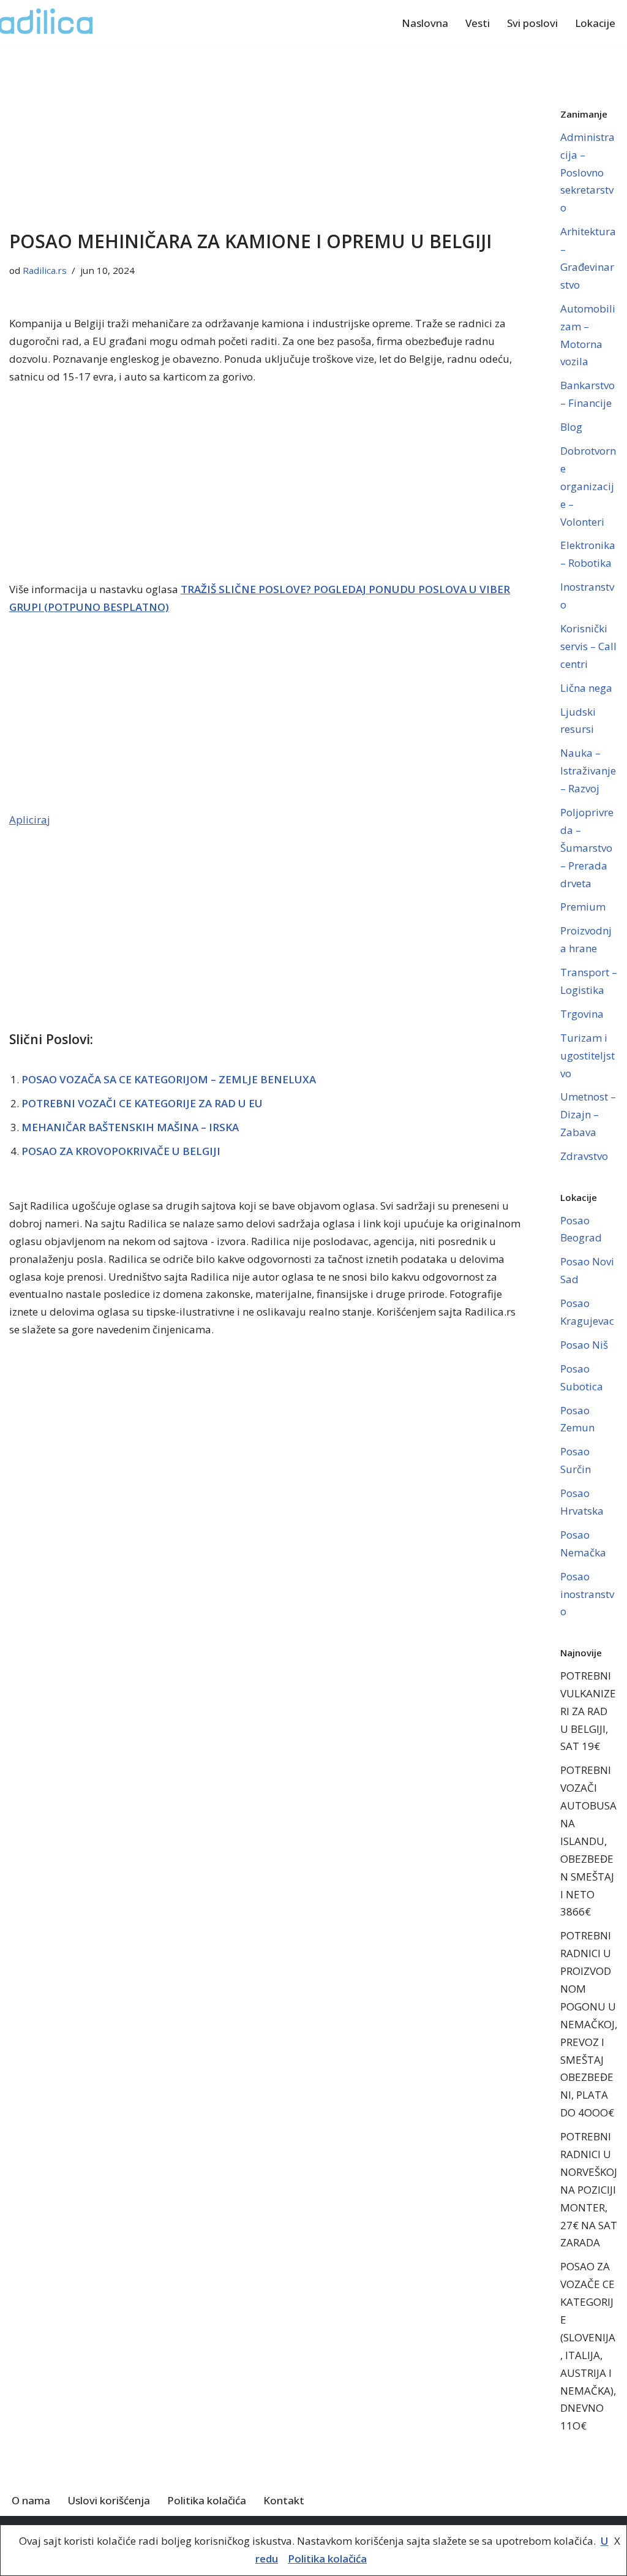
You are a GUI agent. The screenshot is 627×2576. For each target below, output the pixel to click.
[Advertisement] (266, 136)
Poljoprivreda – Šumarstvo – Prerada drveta (587, 848)
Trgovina (582, 1014)
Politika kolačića (207, 2500)
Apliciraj (30, 820)
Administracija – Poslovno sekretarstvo (588, 172)
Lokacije (595, 23)
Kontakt (284, 2500)
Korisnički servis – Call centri (588, 646)
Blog (571, 427)
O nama (31, 2500)
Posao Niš (584, 1345)
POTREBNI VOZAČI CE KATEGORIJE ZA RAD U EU (142, 1103)
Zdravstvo (584, 1156)
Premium (583, 907)
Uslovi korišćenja (109, 2500)
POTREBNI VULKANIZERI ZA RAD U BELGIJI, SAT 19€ (588, 1711)
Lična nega (586, 688)
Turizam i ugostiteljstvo (588, 1055)
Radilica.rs (45, 270)
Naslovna (425, 23)
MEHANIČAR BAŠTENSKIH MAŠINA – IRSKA (130, 1127)
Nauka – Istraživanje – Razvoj (588, 771)
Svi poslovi (532, 23)
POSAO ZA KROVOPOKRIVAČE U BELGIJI (121, 1151)
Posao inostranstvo (587, 1594)
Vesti (478, 23)
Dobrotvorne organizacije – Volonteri (588, 486)
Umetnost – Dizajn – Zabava (588, 1114)
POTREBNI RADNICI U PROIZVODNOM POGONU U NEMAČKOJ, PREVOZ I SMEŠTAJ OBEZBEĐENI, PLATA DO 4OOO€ (589, 2024)
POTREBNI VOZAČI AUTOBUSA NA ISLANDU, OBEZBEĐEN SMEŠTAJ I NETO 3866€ (588, 1841)
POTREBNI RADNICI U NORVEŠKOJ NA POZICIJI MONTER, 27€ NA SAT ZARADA (589, 2189)
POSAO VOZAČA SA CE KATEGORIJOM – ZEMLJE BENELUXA (169, 1079)
